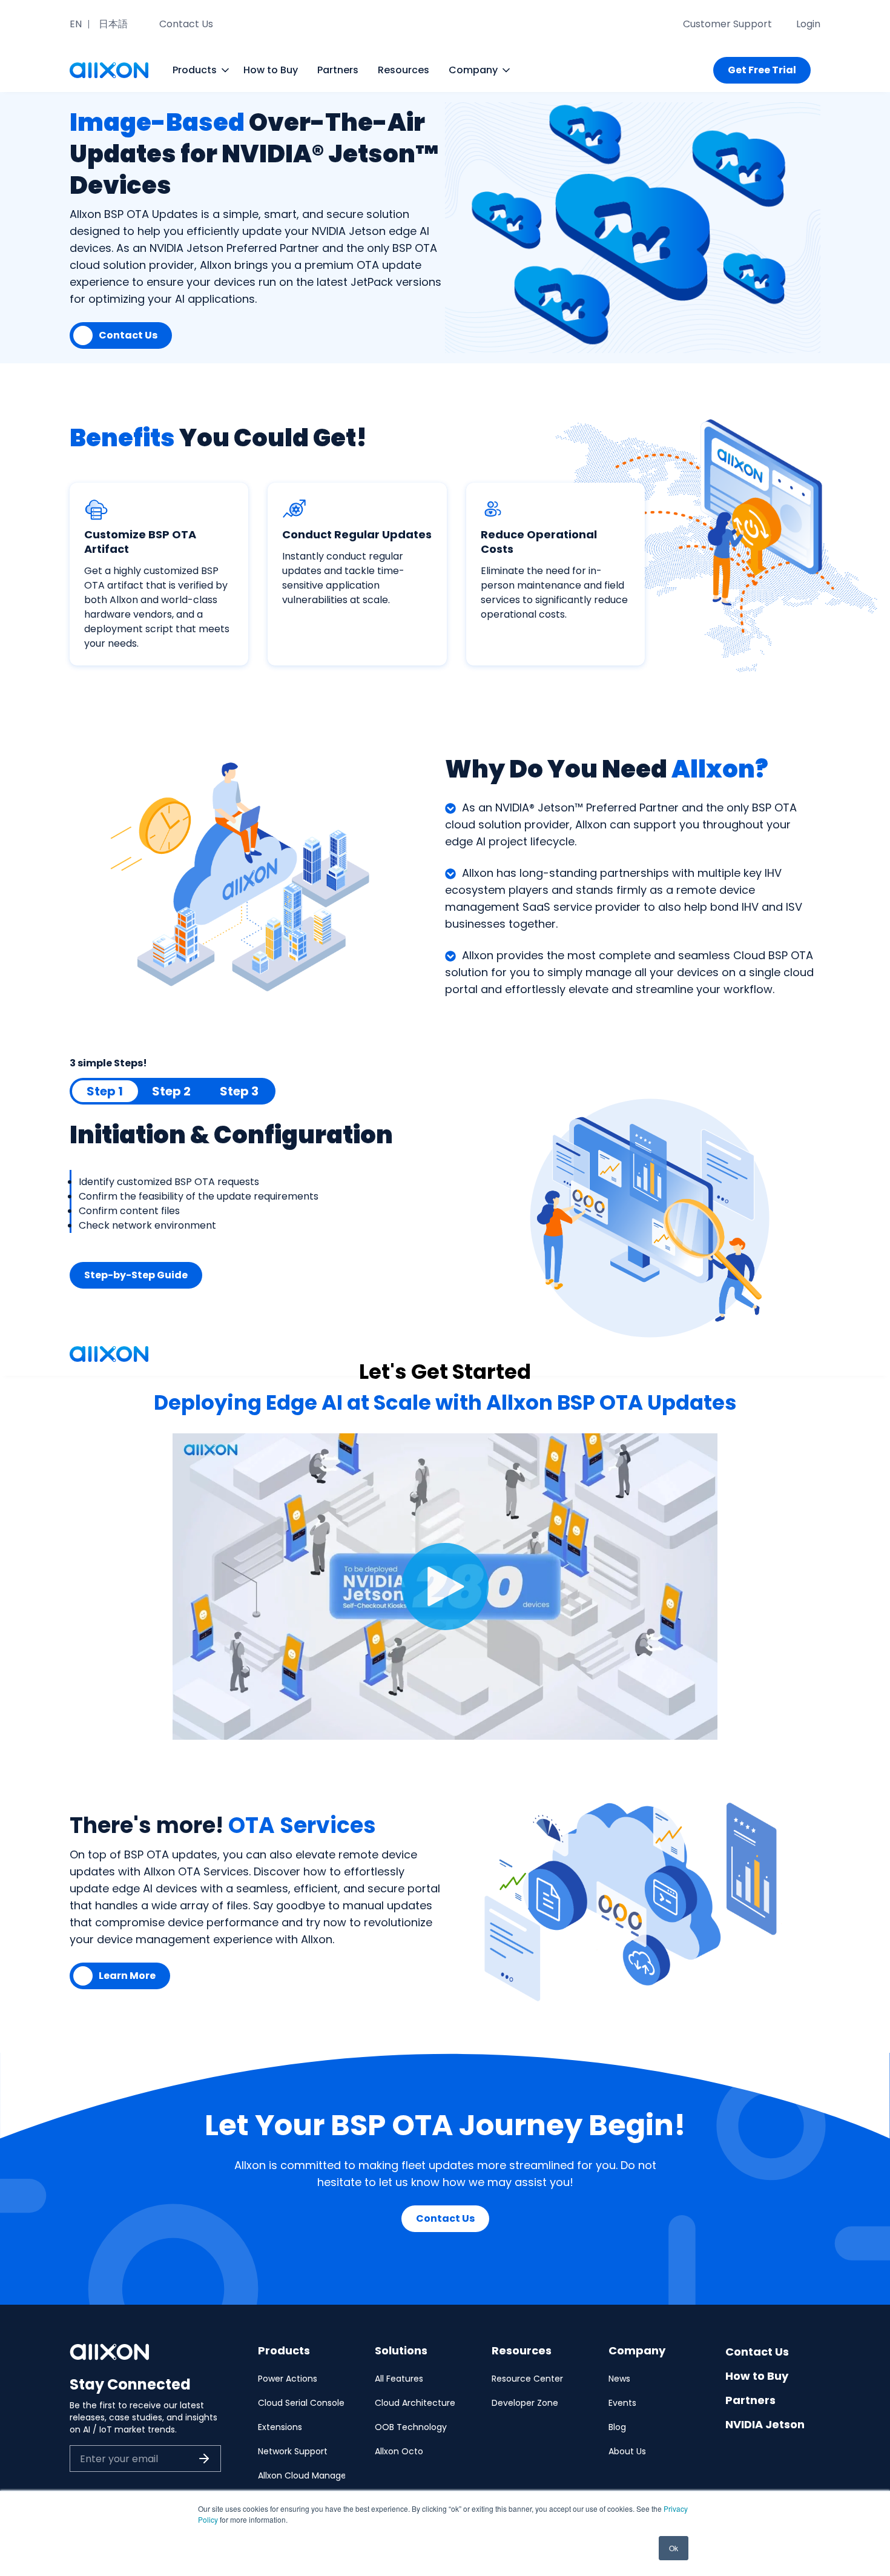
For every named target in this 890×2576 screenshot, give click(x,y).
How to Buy (271, 70)
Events (622, 2403)
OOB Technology (411, 2427)
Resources (404, 70)
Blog (617, 2427)
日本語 (113, 24)
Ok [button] (674, 2548)
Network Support (293, 2451)
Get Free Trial (762, 70)
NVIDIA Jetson (765, 2424)
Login (808, 24)
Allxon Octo (399, 2451)
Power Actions (288, 2379)
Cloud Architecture (415, 2403)
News (619, 2379)
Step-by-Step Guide (136, 1275)
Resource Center (527, 2379)
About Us (627, 2451)
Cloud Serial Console (301, 2403)
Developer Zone (525, 2403)
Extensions (280, 2427)
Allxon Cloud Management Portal (327, 2475)
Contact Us (186, 24)
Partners (338, 70)
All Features (399, 2379)
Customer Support (727, 24)
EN (76, 24)
